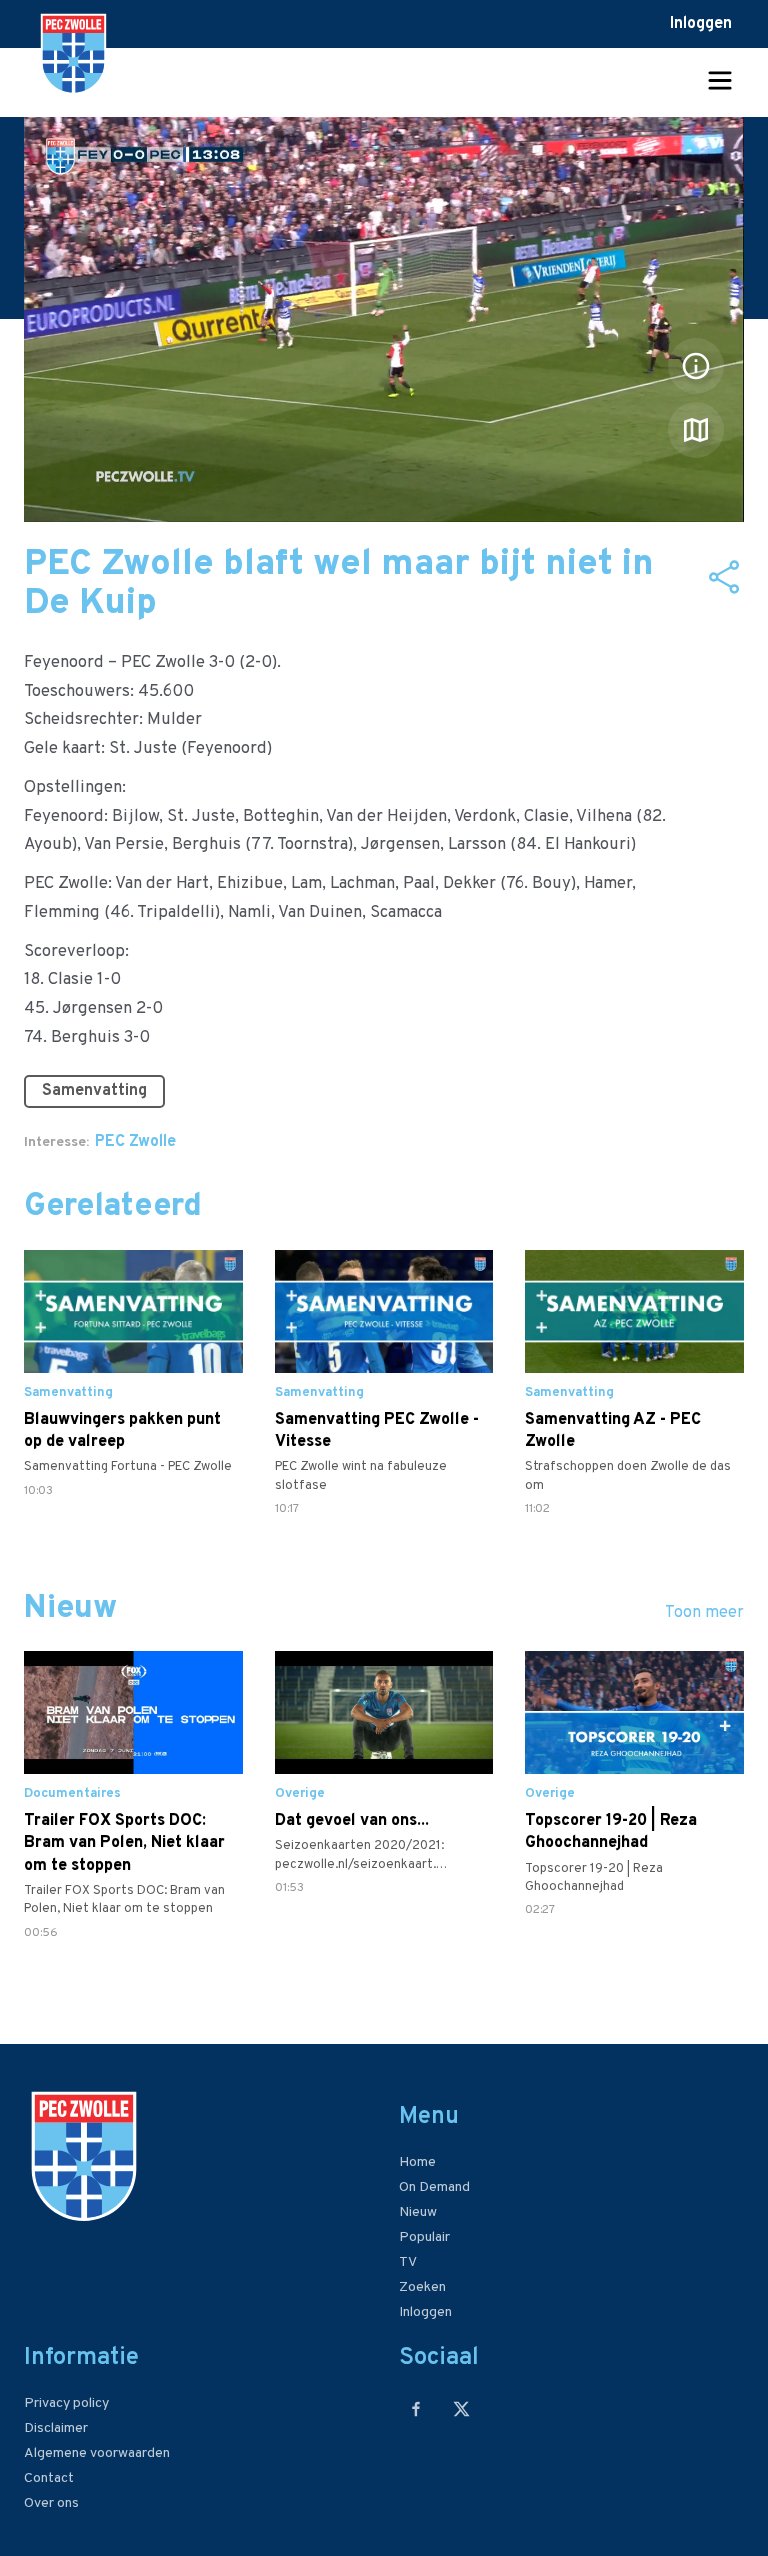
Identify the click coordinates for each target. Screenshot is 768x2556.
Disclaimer (56, 2428)
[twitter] (461, 2408)
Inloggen (701, 24)
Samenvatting (94, 1091)
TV (408, 2262)
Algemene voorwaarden (97, 2453)
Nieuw (418, 2212)
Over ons (51, 2503)
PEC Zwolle (135, 1142)
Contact (49, 2478)
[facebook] (416, 2408)
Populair (424, 2237)
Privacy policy (66, 2403)
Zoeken (422, 2287)
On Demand (434, 2187)
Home (417, 2162)
